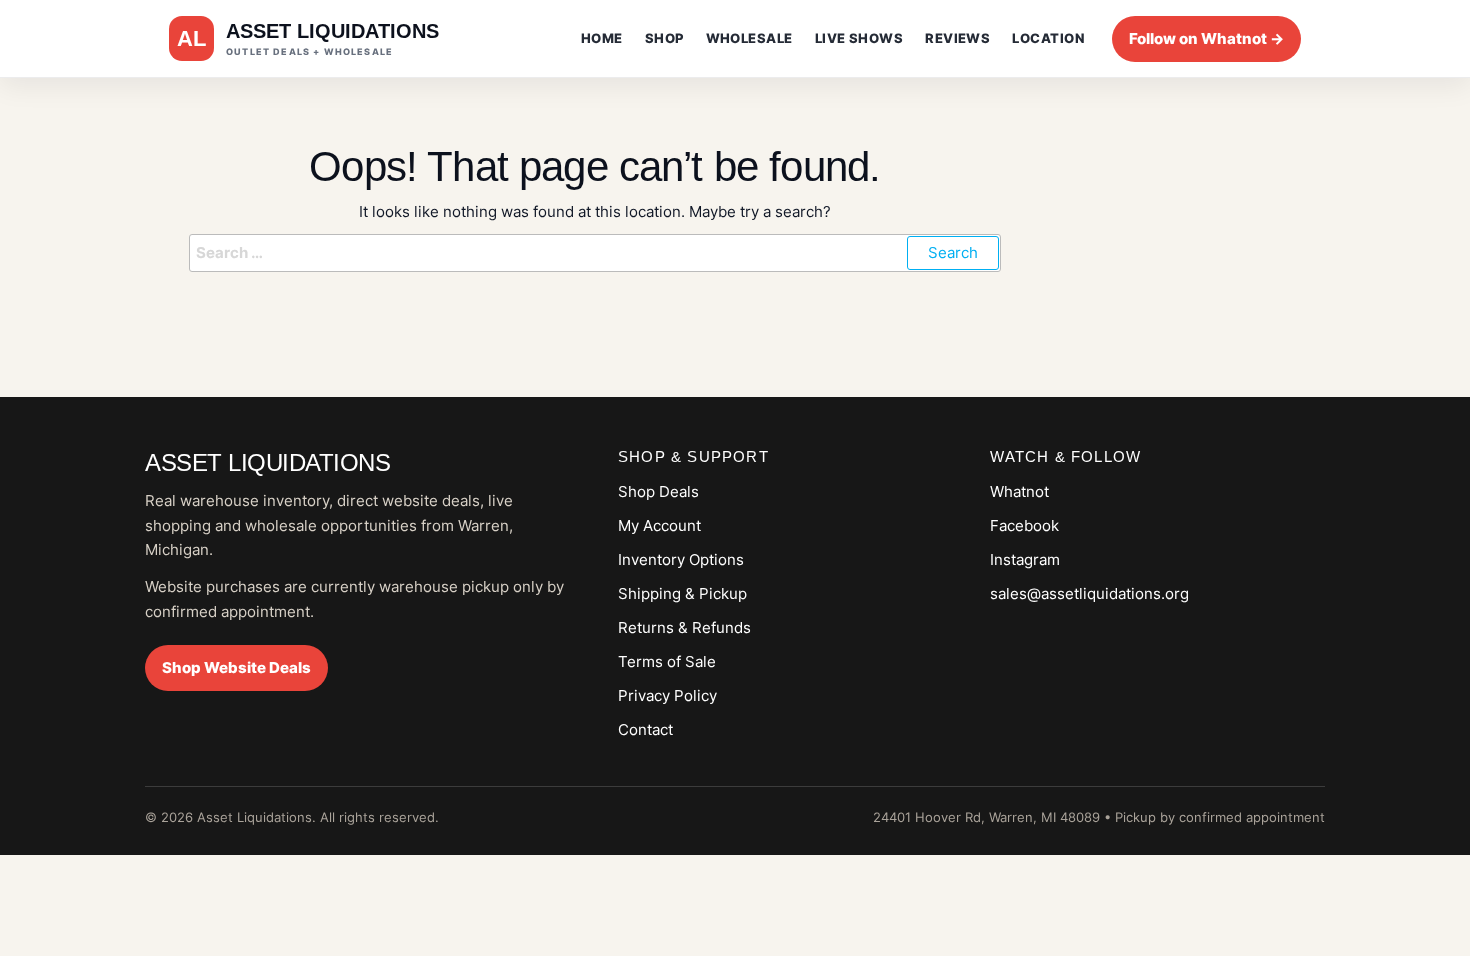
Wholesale (749, 38)
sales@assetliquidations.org (1089, 593)
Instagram (1025, 559)
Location (1048, 38)
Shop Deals (658, 491)
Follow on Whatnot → (1206, 38)
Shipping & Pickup (682, 593)
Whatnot (1019, 491)
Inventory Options (681, 559)
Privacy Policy (667, 695)
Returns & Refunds (684, 627)
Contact (645, 729)
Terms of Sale (667, 661)
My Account (659, 525)
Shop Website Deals (236, 667)
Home (602, 38)
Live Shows (859, 38)
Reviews (957, 38)
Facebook (1024, 525)
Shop (664, 38)
